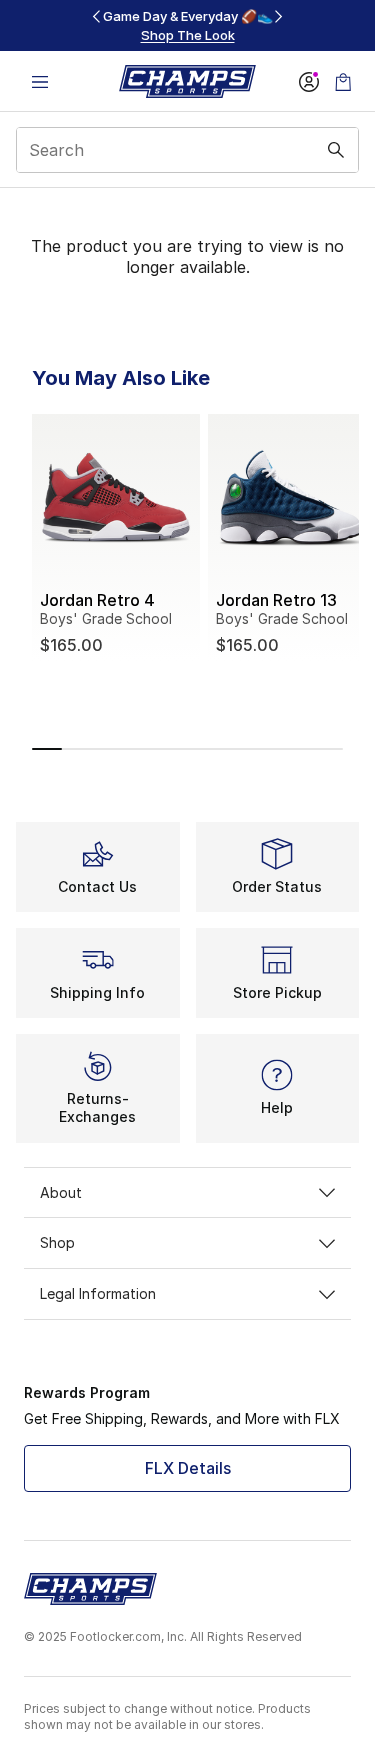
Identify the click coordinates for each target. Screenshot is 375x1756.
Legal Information (98, 1293)
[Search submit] (336, 150)
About (61, 1192)
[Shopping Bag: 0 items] (343, 81)
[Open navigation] (40, 81)
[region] (188, 25)
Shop (57, 1242)
